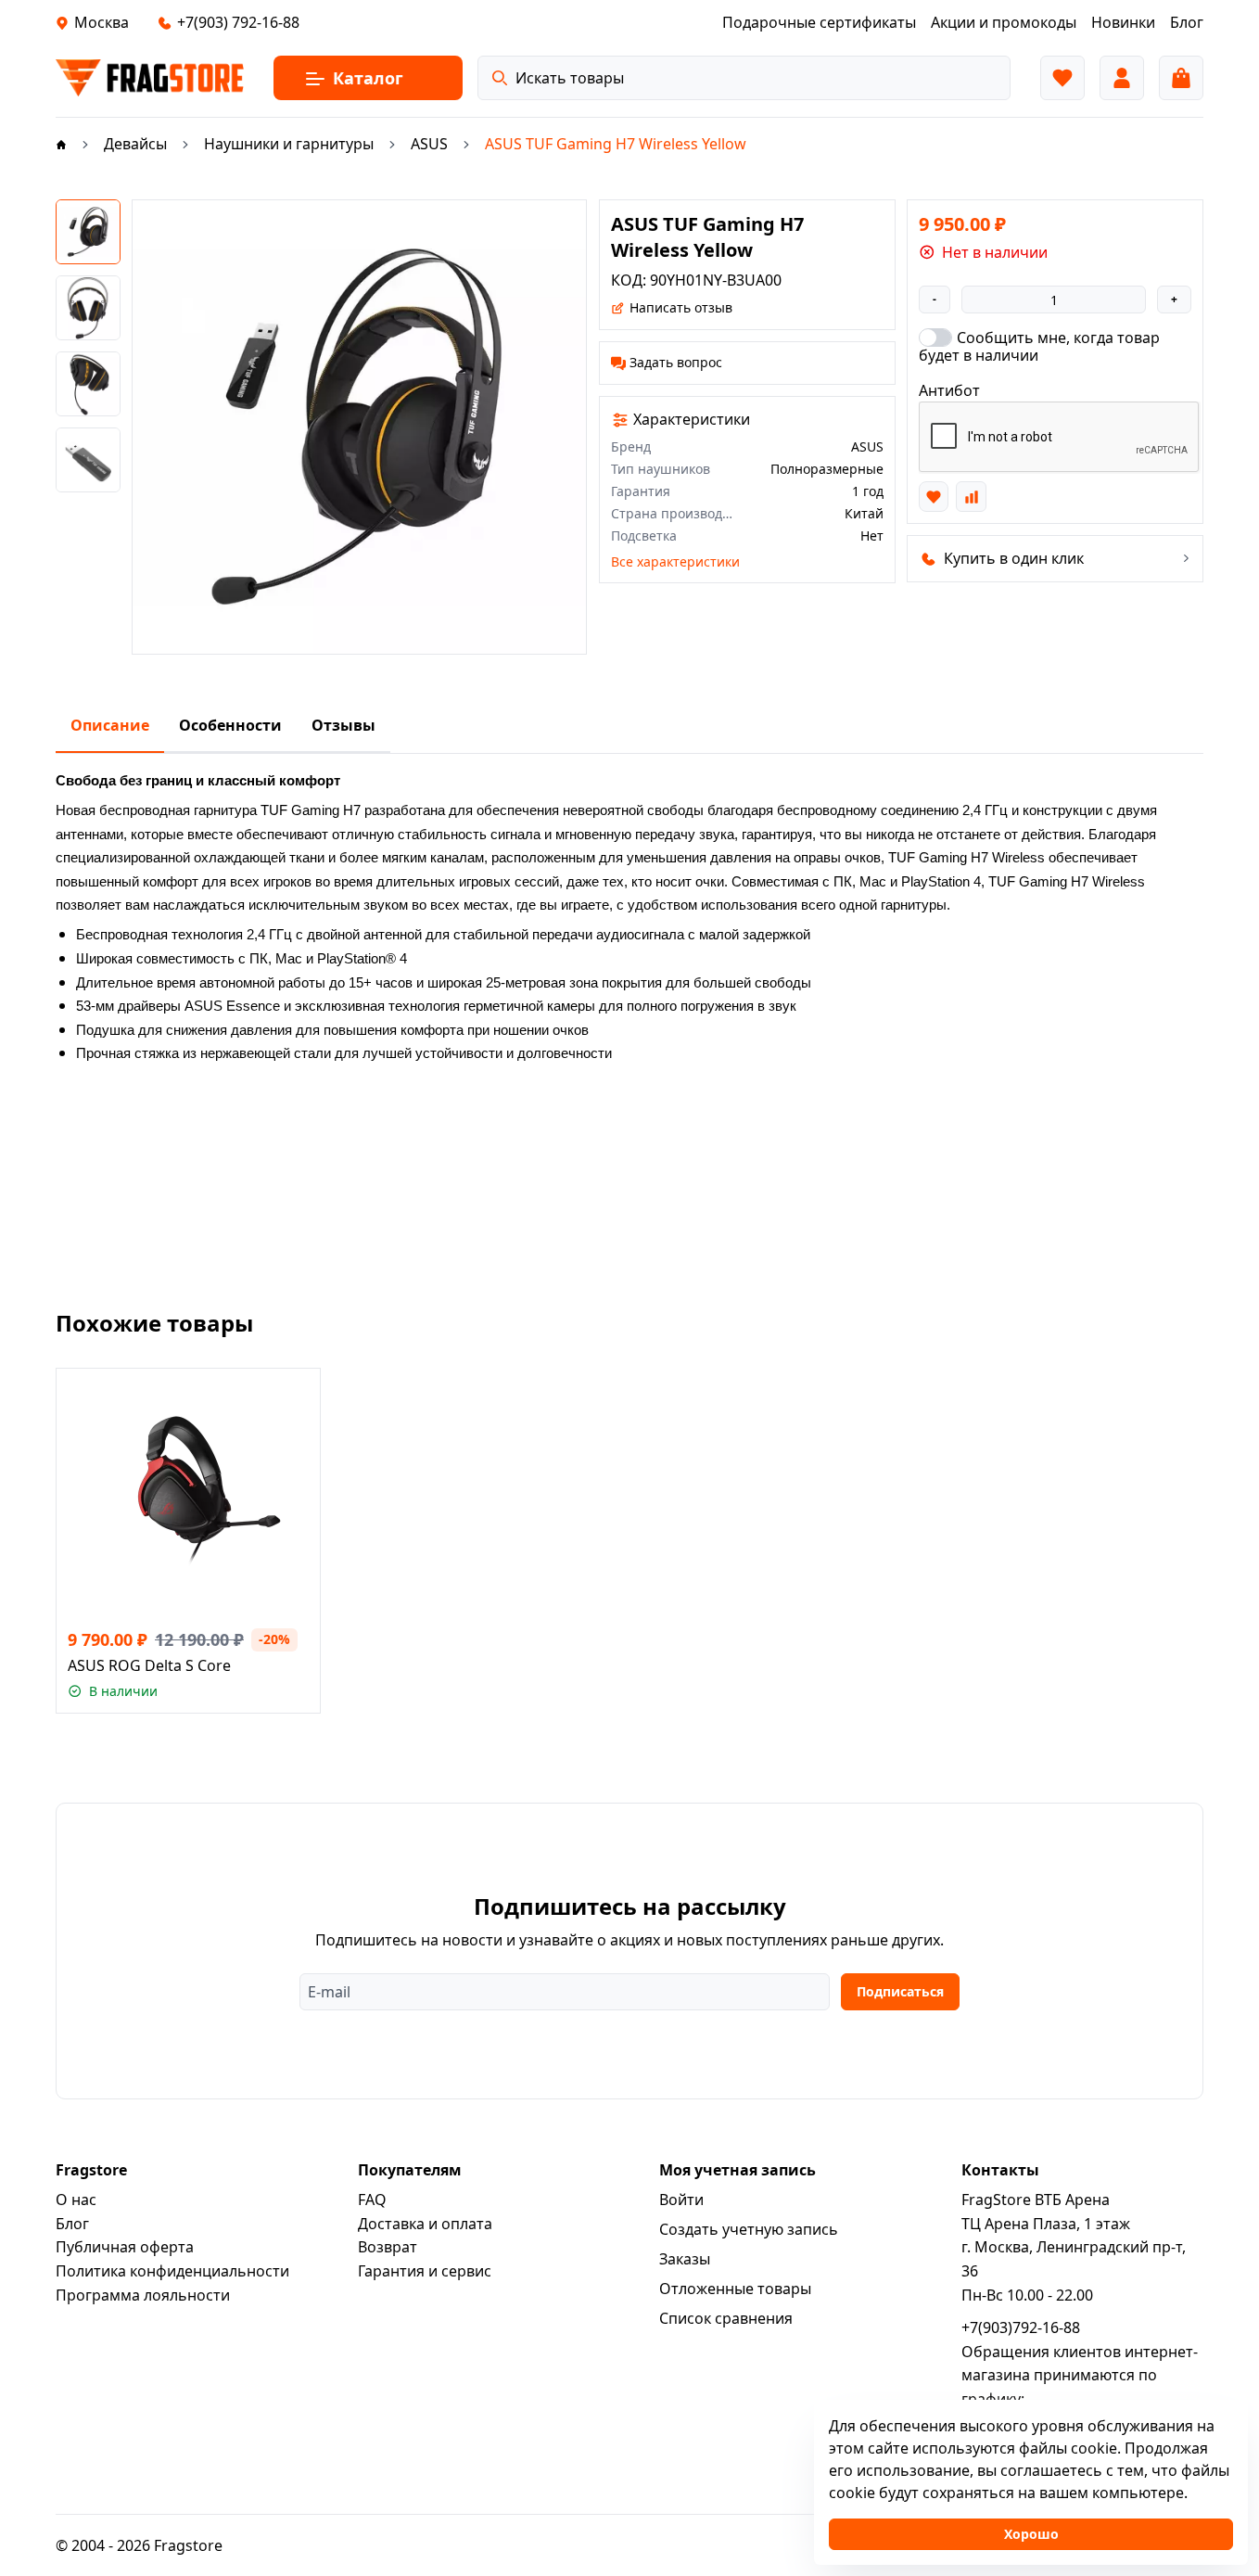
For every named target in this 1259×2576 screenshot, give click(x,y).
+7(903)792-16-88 (1021, 2327)
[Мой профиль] (1122, 78)
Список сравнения (726, 2318)
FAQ (372, 2200)
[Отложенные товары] (1062, 78)
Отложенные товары (735, 2289)
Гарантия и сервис (425, 2271)
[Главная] (61, 144)
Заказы (685, 2259)
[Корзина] (1181, 78)
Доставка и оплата (425, 2224)
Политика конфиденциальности (172, 2271)
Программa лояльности (143, 2295)
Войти (681, 2200)
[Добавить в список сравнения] (971, 496)
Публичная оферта (125, 2247)
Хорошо (1031, 2534)
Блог (72, 2224)
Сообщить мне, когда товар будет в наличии (1039, 346)
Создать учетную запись (749, 2229)
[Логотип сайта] (150, 78)
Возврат (388, 2247)
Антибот (949, 390)
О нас (76, 2200)
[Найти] (500, 78)
